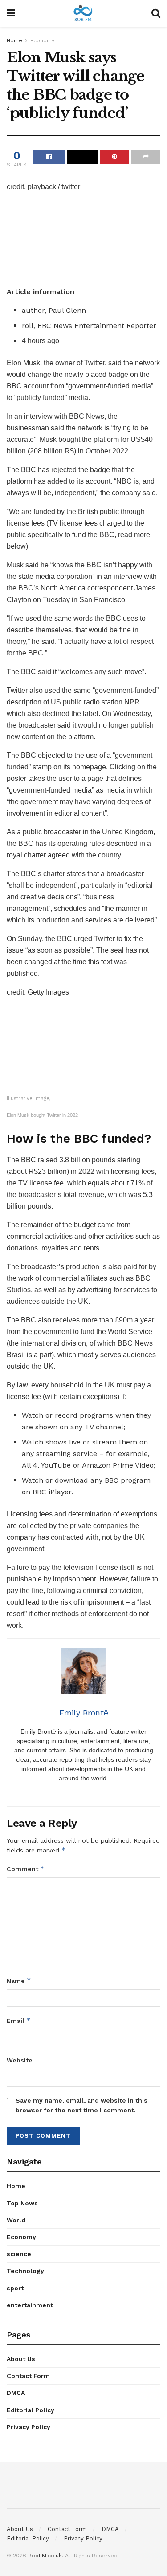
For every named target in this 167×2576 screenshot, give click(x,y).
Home (14, 40)
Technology (25, 2271)
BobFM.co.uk (45, 2556)
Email (19, 2020)
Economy (42, 40)
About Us (21, 2359)
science (19, 2254)
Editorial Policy (31, 2410)
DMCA (16, 2393)
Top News (22, 2203)
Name (19, 1980)
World (16, 2220)
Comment (26, 1869)
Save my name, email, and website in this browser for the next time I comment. (81, 2105)
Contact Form (28, 2376)
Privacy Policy (29, 2427)
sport (15, 2288)
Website (20, 2060)
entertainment (30, 2305)
